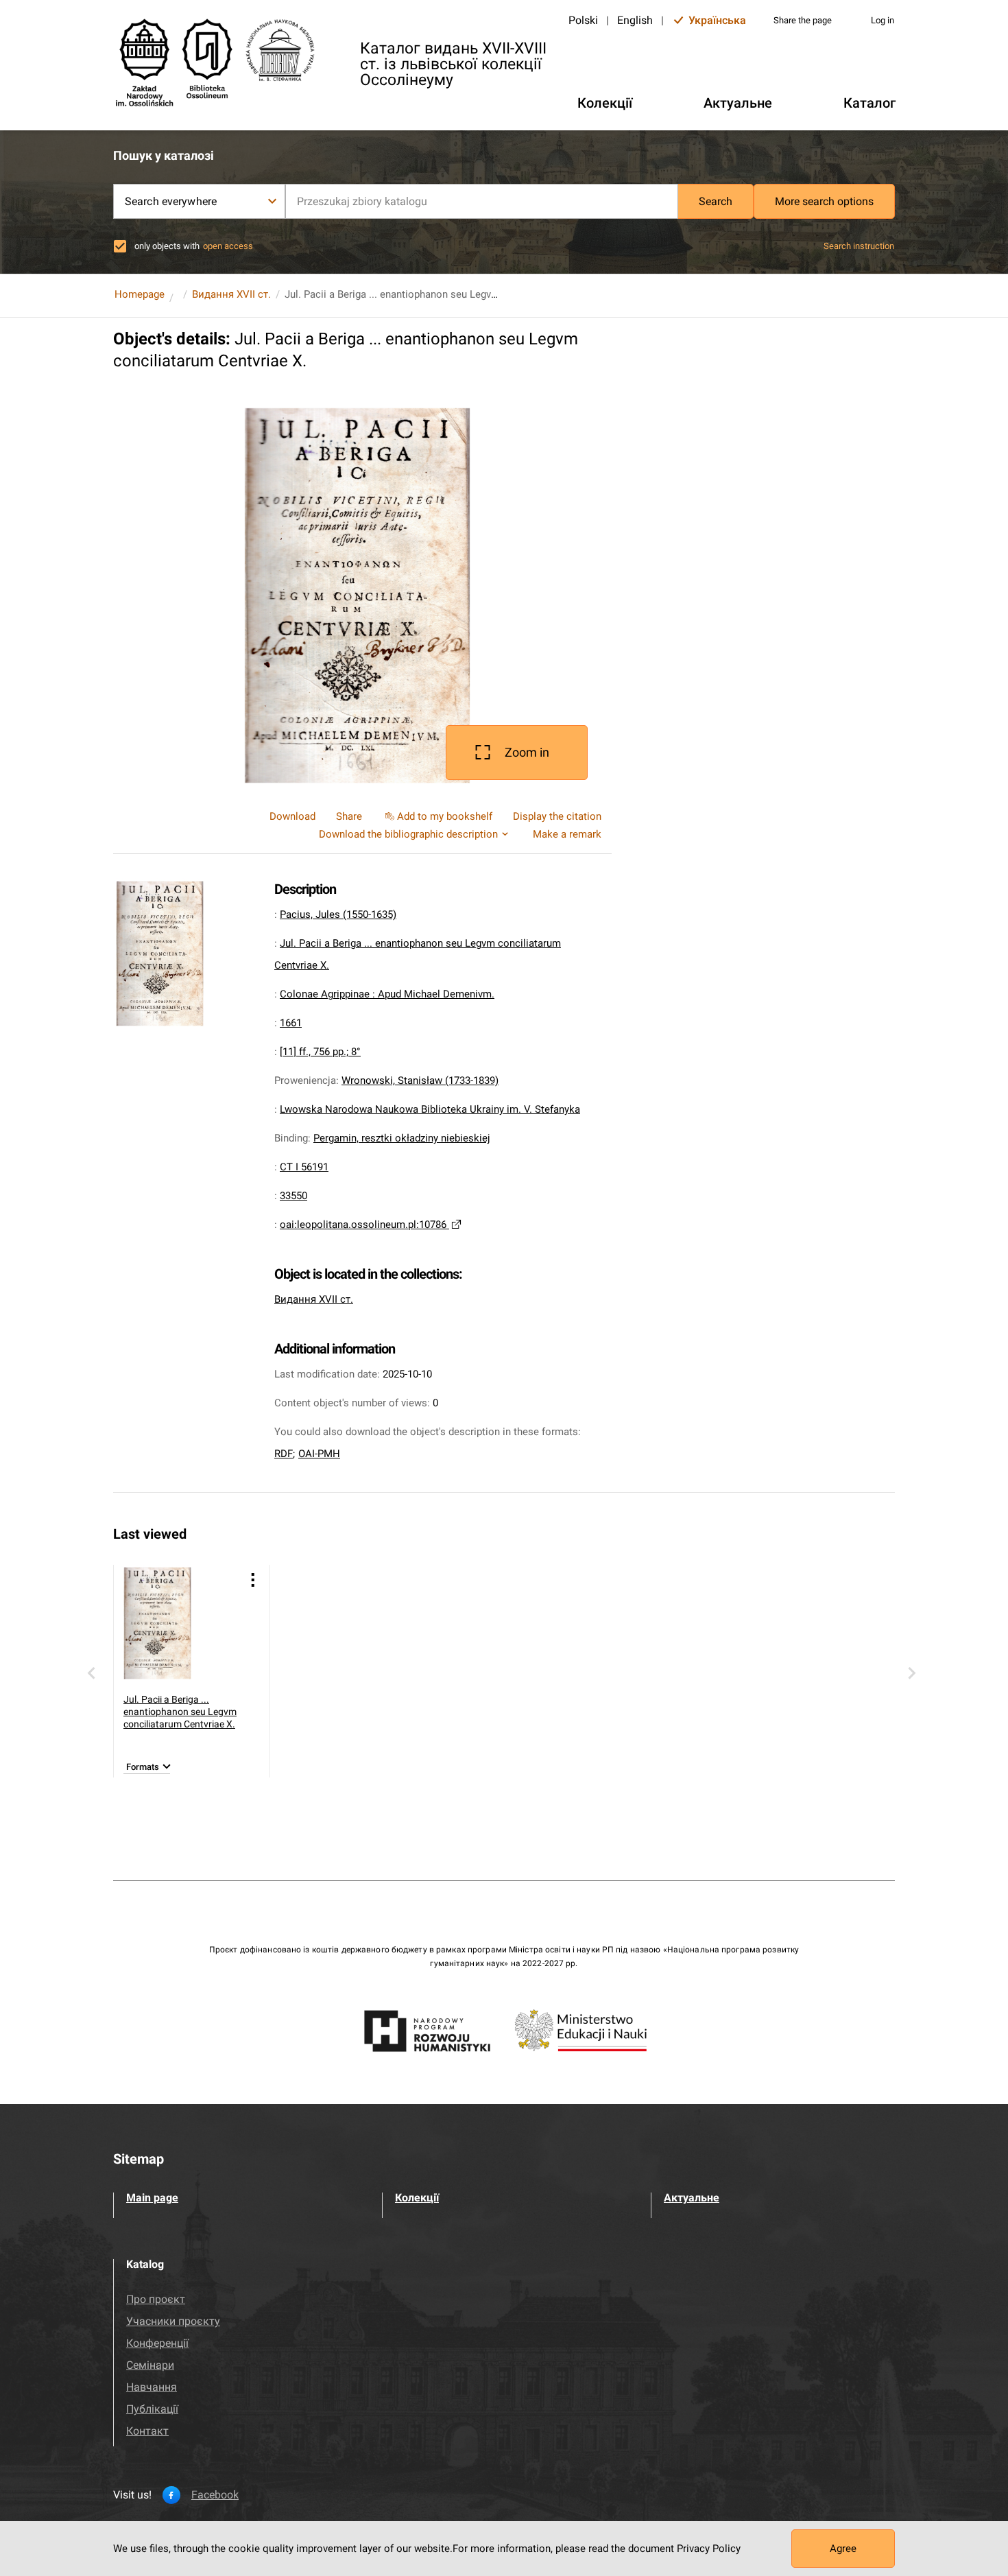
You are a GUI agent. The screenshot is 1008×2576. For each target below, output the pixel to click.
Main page (152, 2198)
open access (228, 246)
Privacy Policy (709, 2549)
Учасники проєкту (173, 2321)
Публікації (152, 2409)
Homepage (140, 294)
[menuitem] (437, 816)
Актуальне (692, 2198)
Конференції (157, 2343)
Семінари (150, 2365)
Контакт (147, 2431)
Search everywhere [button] (171, 201)
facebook (215, 2495)
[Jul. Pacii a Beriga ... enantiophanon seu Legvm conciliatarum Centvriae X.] (180, 1623)
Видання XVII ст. (231, 294)
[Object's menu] (253, 1580)
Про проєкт (156, 2299)
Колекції (417, 2198)
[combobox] (482, 201)
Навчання (152, 2387)
